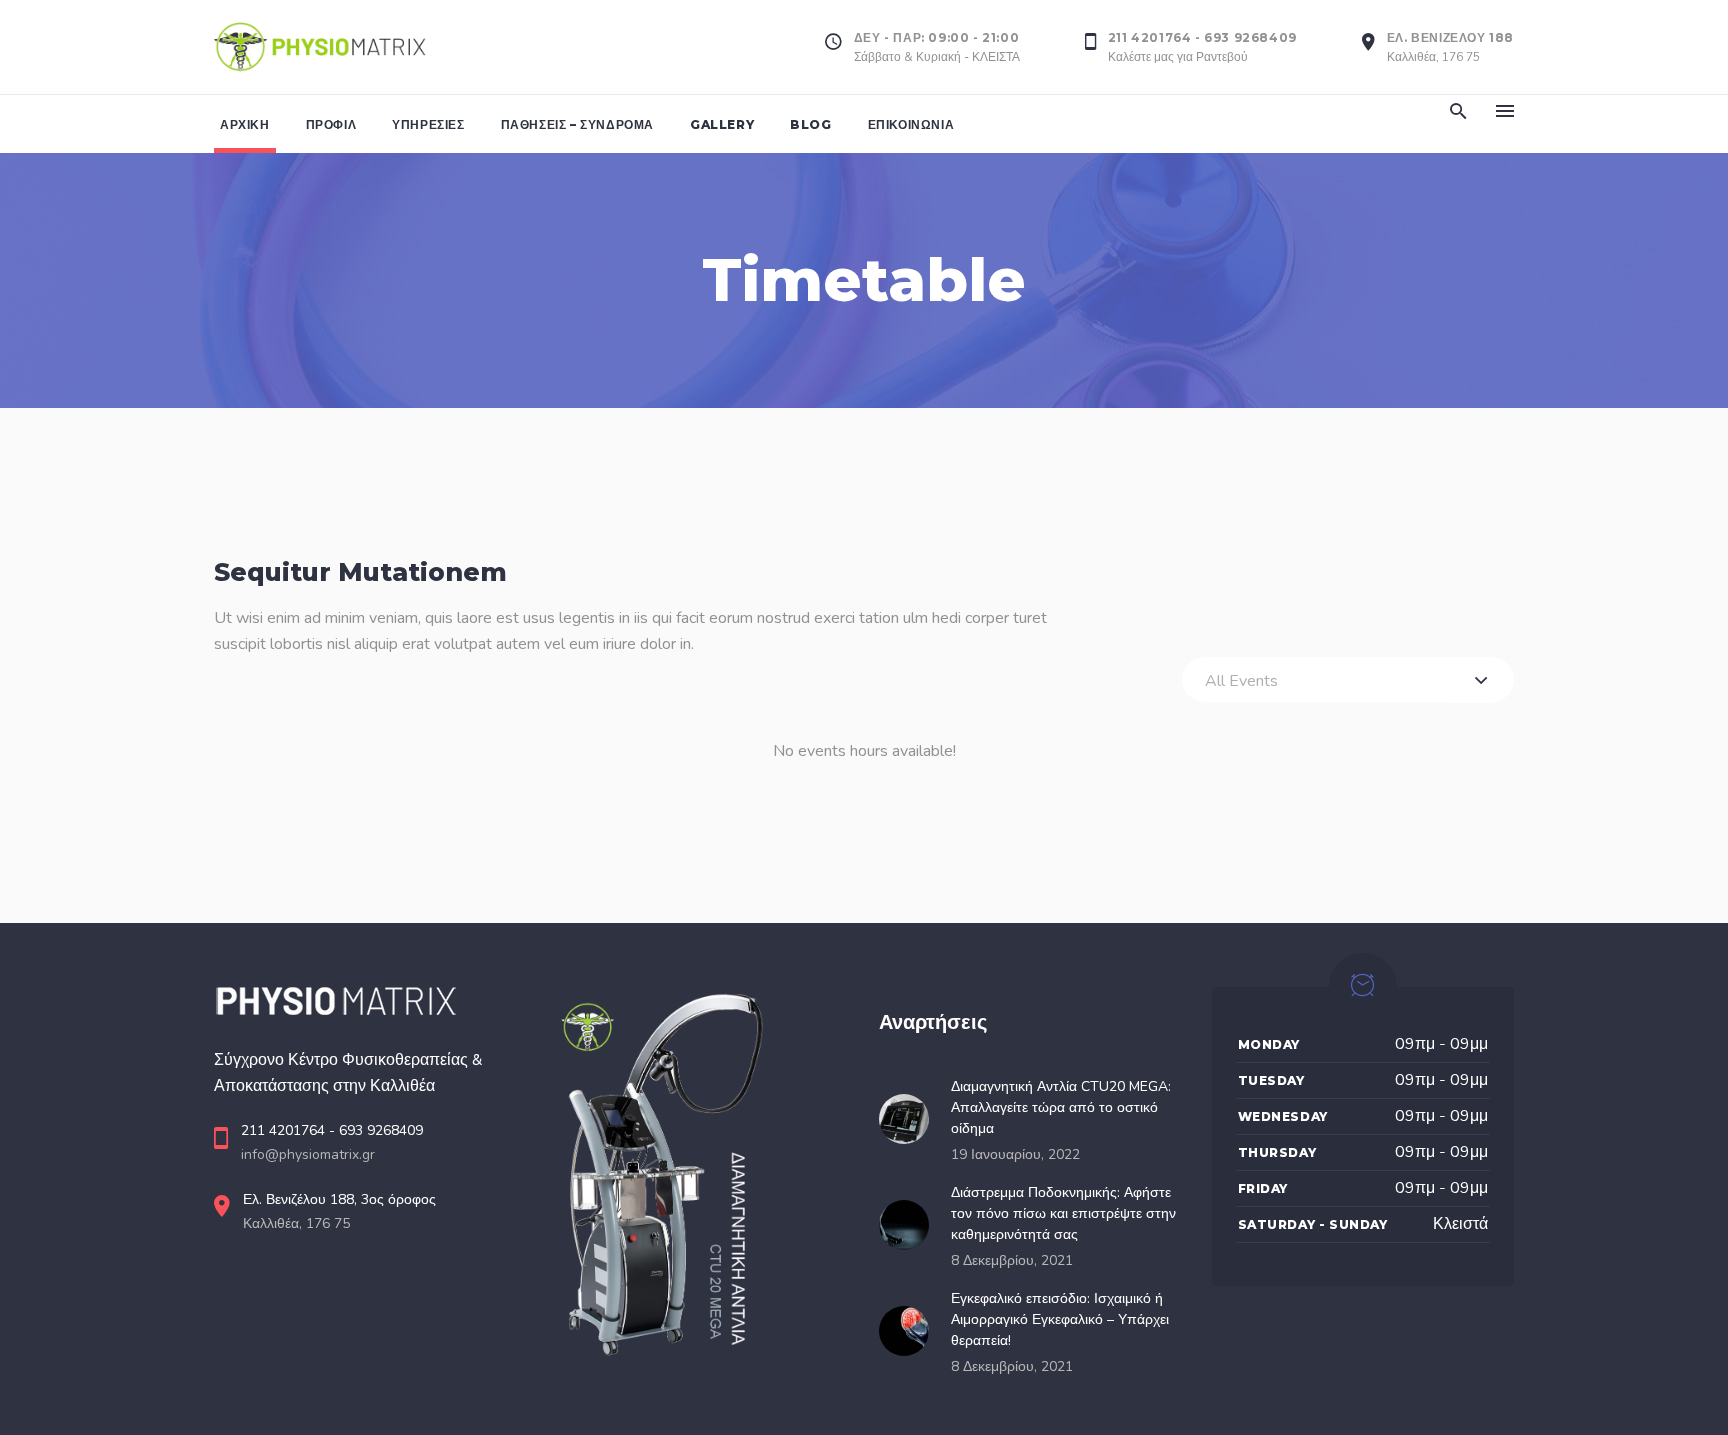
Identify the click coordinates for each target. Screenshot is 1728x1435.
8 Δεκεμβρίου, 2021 (1012, 1260)
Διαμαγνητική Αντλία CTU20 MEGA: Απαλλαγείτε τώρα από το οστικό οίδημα (1061, 1107)
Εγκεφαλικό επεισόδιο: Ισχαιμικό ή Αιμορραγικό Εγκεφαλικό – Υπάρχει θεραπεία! (1060, 1319)
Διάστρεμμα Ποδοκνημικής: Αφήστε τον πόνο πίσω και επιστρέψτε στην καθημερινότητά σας (1063, 1213)
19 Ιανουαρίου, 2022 (1015, 1154)
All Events (1241, 681)
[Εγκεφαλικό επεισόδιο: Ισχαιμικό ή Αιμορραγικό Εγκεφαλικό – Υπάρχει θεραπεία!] (910, 1331)
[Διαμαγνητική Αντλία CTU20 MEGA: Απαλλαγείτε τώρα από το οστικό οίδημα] (910, 1119)
